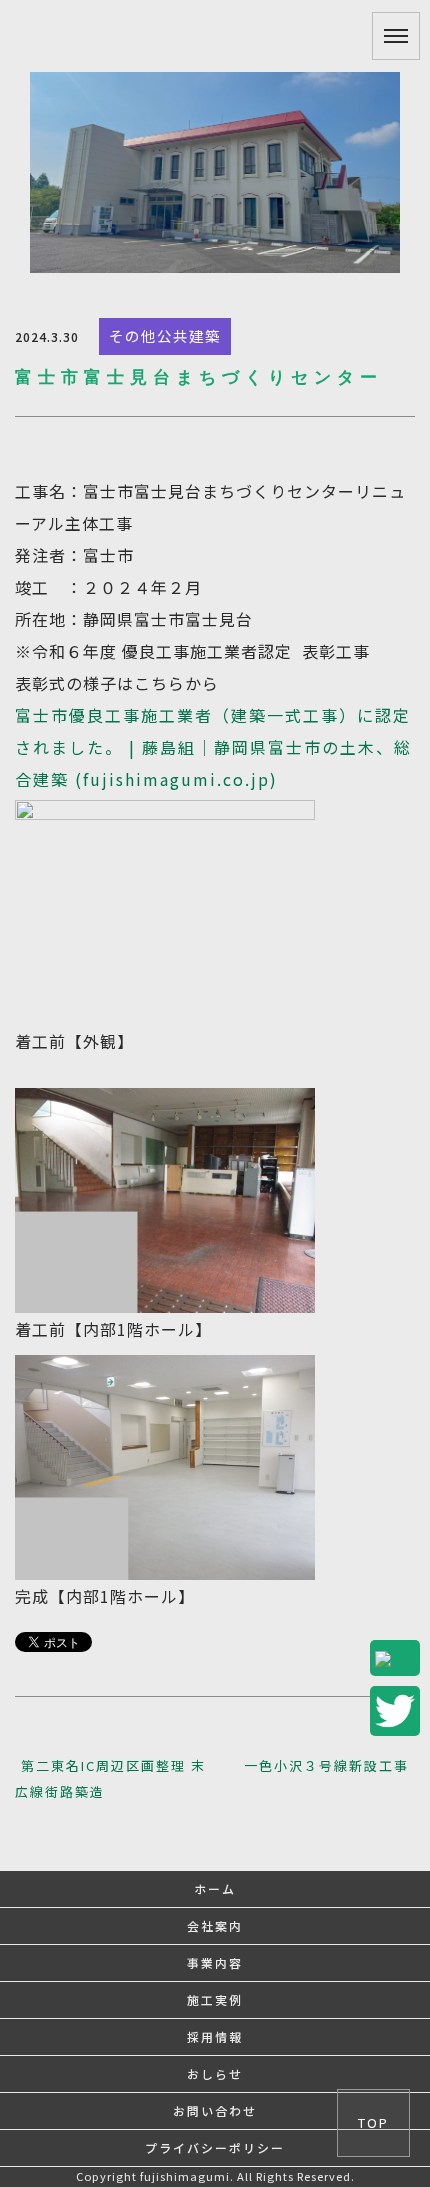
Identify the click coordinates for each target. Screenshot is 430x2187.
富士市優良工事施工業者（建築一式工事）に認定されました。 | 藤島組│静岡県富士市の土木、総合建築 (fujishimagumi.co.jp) (213, 747)
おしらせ (215, 2073)
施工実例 (215, 1999)
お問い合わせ (215, 2110)
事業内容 (215, 1962)
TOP (373, 2122)
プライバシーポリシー (215, 2147)
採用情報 (215, 2036)
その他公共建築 (165, 335)
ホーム (215, 1888)
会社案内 (215, 1925)
